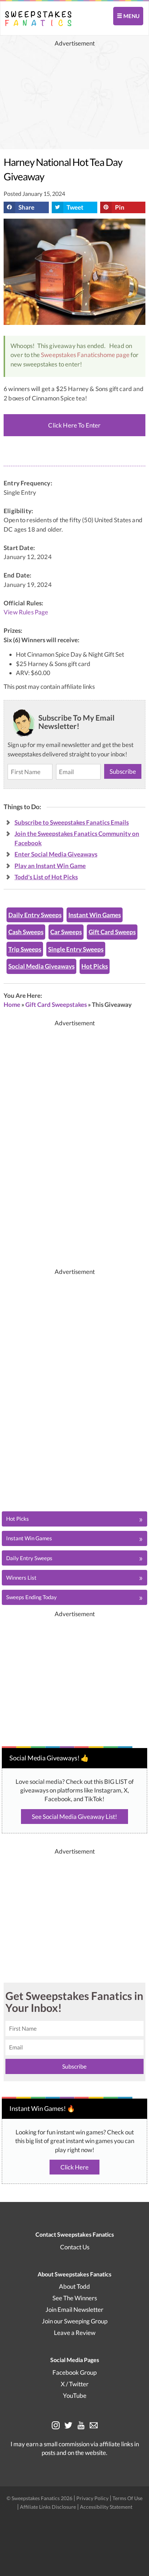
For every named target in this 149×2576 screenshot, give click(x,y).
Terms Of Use (127, 2498)
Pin (120, 207)
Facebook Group (74, 2372)
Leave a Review (75, 2333)
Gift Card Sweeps (112, 932)
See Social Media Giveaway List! (74, 1817)
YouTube (75, 2395)
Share (26, 207)
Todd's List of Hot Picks (46, 877)
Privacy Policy (93, 2498)
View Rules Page (26, 612)
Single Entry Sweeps (76, 949)
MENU (131, 16)
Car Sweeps (66, 932)
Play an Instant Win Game (50, 866)
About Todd (74, 2286)
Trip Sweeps (25, 949)
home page (115, 355)
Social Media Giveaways (41, 966)
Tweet (75, 207)
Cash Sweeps (26, 932)
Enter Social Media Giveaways (56, 854)
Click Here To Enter (74, 425)
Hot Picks (95, 966)
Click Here (74, 2167)
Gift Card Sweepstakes (56, 1004)
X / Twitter (75, 2384)
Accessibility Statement (106, 2507)
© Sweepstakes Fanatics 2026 (40, 2498)
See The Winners (75, 2298)
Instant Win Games (95, 915)
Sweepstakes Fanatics (70, 355)
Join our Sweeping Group (75, 2321)
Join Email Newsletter (74, 2309)
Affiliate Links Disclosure (48, 2507)
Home (12, 1004)
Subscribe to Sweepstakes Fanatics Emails (72, 822)
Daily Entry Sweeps (35, 915)
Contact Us (75, 2247)
